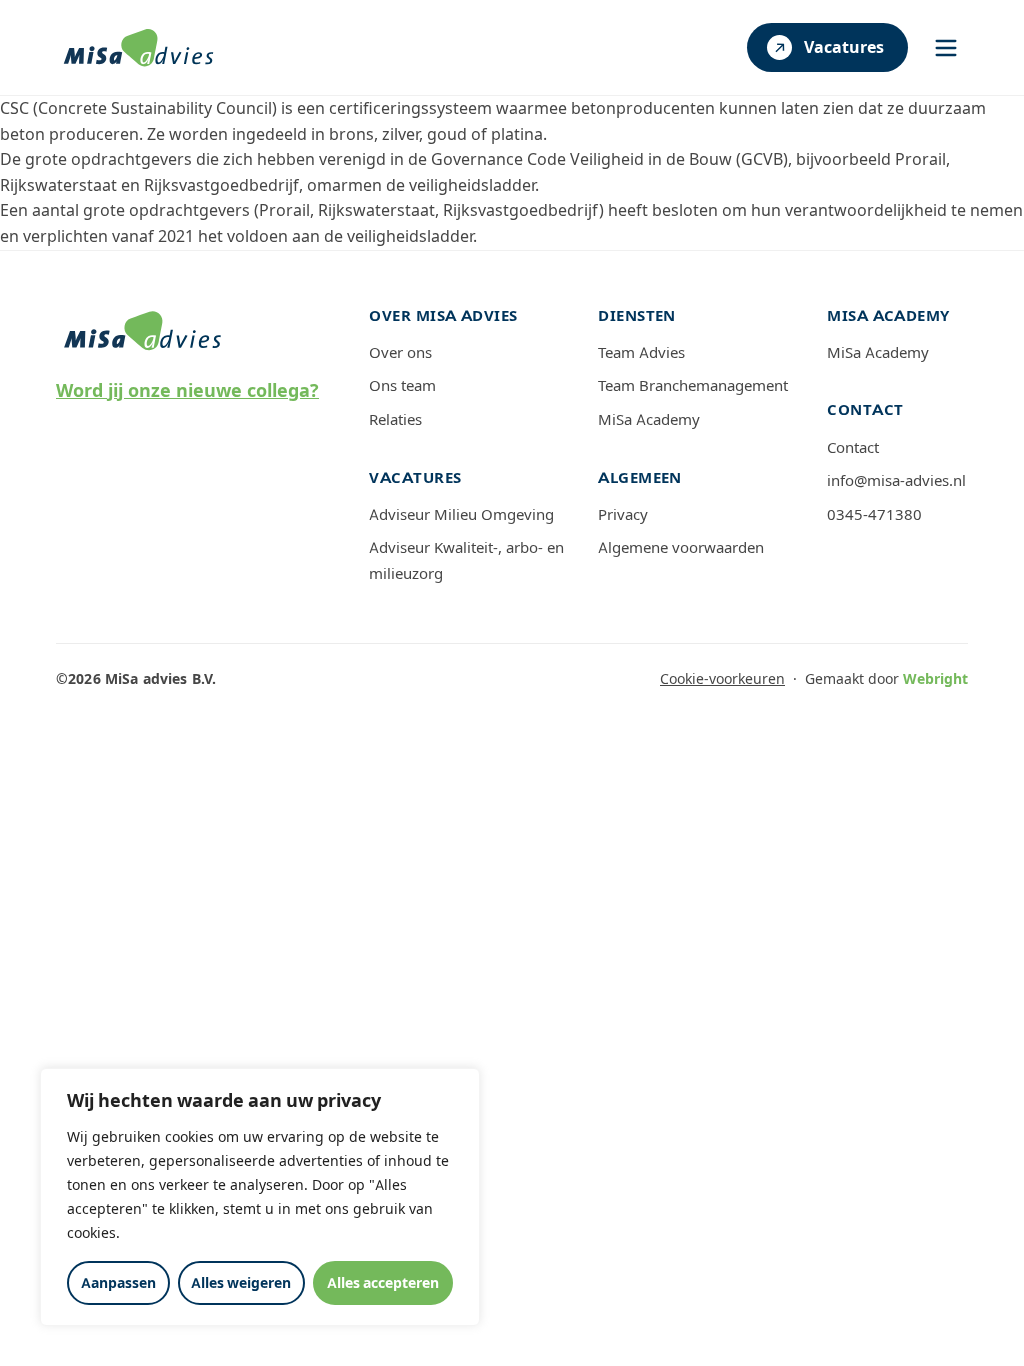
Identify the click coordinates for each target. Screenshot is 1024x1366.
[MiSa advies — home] (138, 48)
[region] (260, 1197)
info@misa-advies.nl (896, 481)
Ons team (402, 386)
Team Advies (641, 353)
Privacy (623, 515)
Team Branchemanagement (693, 386)
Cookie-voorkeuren (722, 679)
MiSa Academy (649, 420)
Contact (853, 448)
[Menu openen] (946, 48)
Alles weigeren (241, 1283)
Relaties (395, 420)
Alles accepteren (383, 1283)
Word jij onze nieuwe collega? (187, 391)
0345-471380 (874, 515)
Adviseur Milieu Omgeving (461, 515)
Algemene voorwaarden (681, 548)
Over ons (400, 353)
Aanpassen (118, 1283)
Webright (935, 679)
